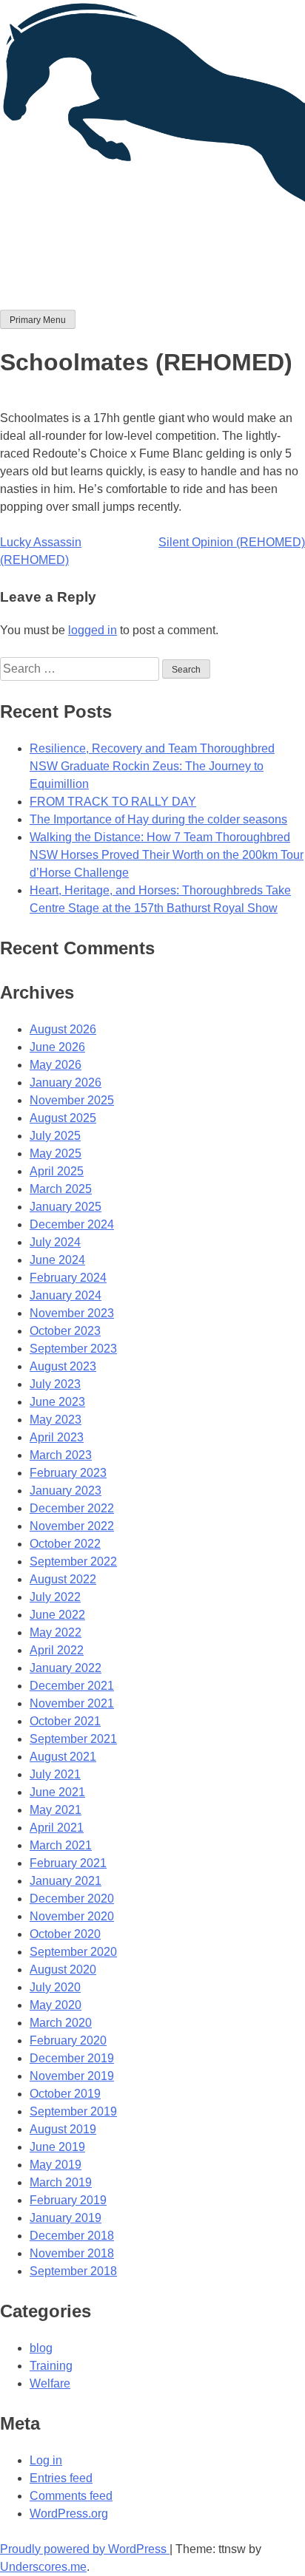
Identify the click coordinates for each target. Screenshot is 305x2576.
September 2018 (73, 2271)
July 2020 (55, 1987)
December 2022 (72, 1508)
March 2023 (61, 1455)
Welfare (50, 2383)
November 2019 (72, 2076)
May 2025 (56, 1153)
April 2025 (57, 1171)
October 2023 (65, 1331)
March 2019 (61, 2182)
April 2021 (57, 1828)
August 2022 (63, 1579)
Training (51, 2366)
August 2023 (63, 1366)
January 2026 (66, 1083)
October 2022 (65, 1544)
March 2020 (61, 2023)
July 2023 (55, 1384)
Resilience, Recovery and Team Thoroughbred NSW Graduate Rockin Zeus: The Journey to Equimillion (152, 766)
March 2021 (61, 1845)
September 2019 (73, 2111)
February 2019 (68, 2200)
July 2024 (55, 1242)
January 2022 (66, 1668)
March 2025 (61, 1189)
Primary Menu (38, 320)
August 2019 (63, 2129)
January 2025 (66, 1207)
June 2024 (57, 1260)
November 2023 (72, 1313)
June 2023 (57, 1402)
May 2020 (56, 2005)
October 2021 (65, 1721)
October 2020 (65, 1934)
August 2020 (63, 1970)
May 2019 (56, 2165)
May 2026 (56, 1065)
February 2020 (68, 2040)
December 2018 (72, 2236)
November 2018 (72, 2253)
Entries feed (61, 2478)
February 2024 (68, 1278)
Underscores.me (43, 2567)
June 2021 (57, 1792)
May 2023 (56, 1420)
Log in (46, 2460)
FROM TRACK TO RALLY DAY (113, 802)
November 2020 (72, 1916)
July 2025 (55, 1136)
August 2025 (63, 1118)
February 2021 (68, 1863)
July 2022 (55, 1597)
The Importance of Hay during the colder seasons (158, 819)
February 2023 (68, 1473)
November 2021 (72, 1703)
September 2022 (73, 1561)
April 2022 (57, 1650)
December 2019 (72, 2058)
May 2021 (56, 1810)
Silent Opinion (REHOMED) (232, 542)
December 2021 (72, 1686)
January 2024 (66, 1295)
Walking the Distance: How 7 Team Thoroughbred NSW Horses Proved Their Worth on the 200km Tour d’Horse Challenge (167, 855)
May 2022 (56, 1632)
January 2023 (66, 1491)
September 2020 (73, 1952)
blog (41, 2348)
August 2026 (63, 1029)
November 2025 (72, 1100)
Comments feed (71, 2496)
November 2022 (72, 1526)
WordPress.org (69, 2514)
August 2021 (63, 1757)
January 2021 (66, 1881)
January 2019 (66, 2218)
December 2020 (72, 1899)
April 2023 (57, 1437)
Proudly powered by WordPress (85, 2549)
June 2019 (57, 2147)
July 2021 (55, 1774)
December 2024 (72, 1224)
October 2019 (65, 2094)
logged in (93, 630)
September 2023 (73, 1349)
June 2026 (57, 1047)
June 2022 (57, 1615)
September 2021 (73, 1739)
